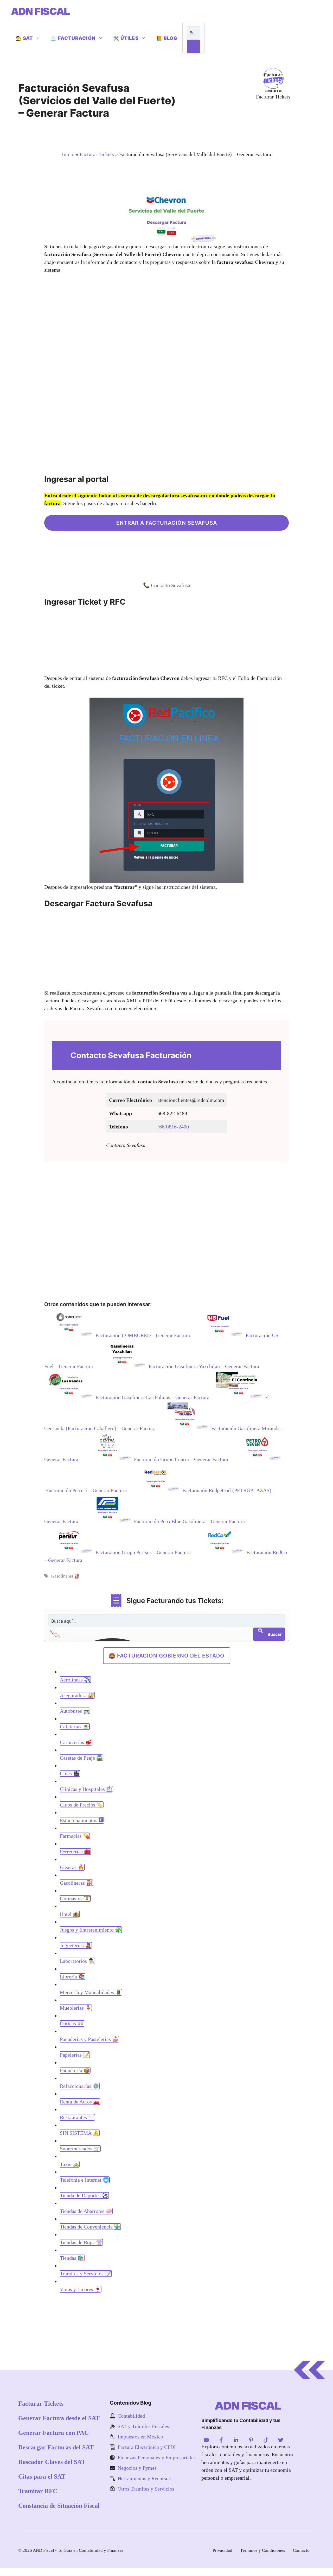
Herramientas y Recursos (144, 2478)
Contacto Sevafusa (171, 585)
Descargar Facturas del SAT (56, 2447)
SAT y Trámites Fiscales (143, 2426)
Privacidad (222, 2550)
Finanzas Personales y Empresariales (157, 2457)
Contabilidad (131, 2416)
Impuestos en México (140, 2437)
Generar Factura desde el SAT (59, 2418)
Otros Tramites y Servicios (146, 2489)
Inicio (68, 154)
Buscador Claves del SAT (52, 2462)
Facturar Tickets (97, 154)
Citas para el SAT (42, 2476)
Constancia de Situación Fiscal (59, 2506)
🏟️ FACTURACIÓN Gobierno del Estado (167, 1656)
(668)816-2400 (173, 1127)
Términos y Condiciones (263, 2550)
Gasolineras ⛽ (65, 1576)
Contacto (301, 2550)
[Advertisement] (278, 124)
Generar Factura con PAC (53, 2433)
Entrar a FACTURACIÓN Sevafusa (167, 523)
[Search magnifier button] (193, 46)
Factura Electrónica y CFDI (147, 2447)
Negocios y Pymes (137, 2468)
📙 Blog (167, 38)
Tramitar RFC (38, 2491)
